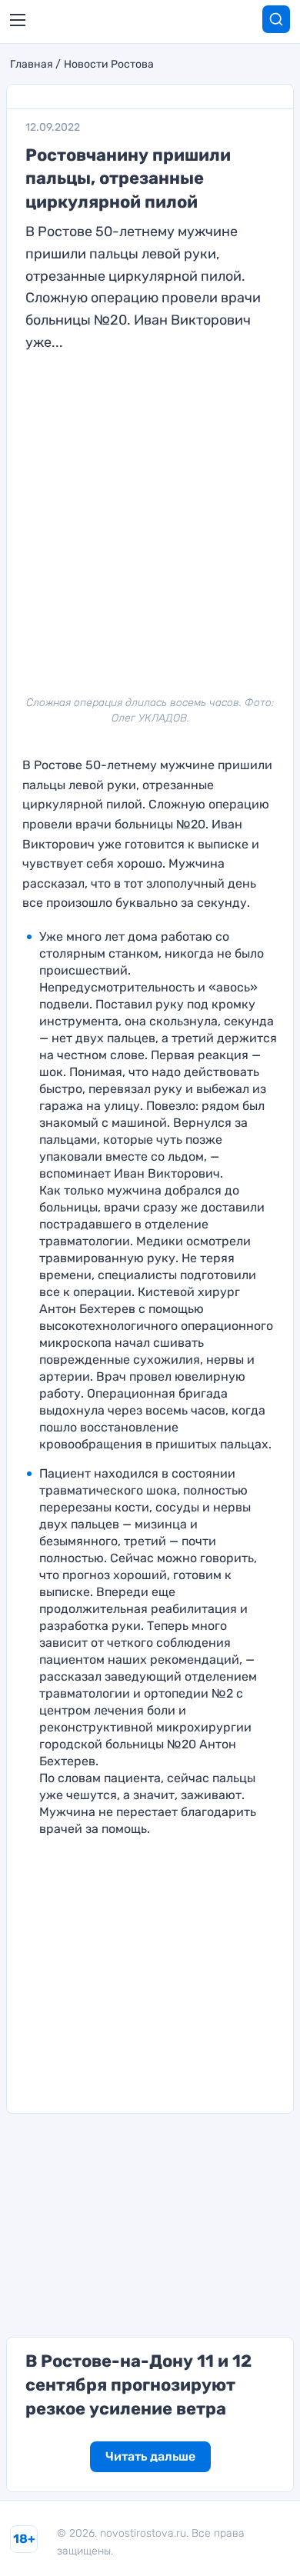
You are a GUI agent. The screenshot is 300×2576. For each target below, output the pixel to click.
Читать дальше (150, 2456)
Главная (32, 65)
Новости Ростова (109, 65)
